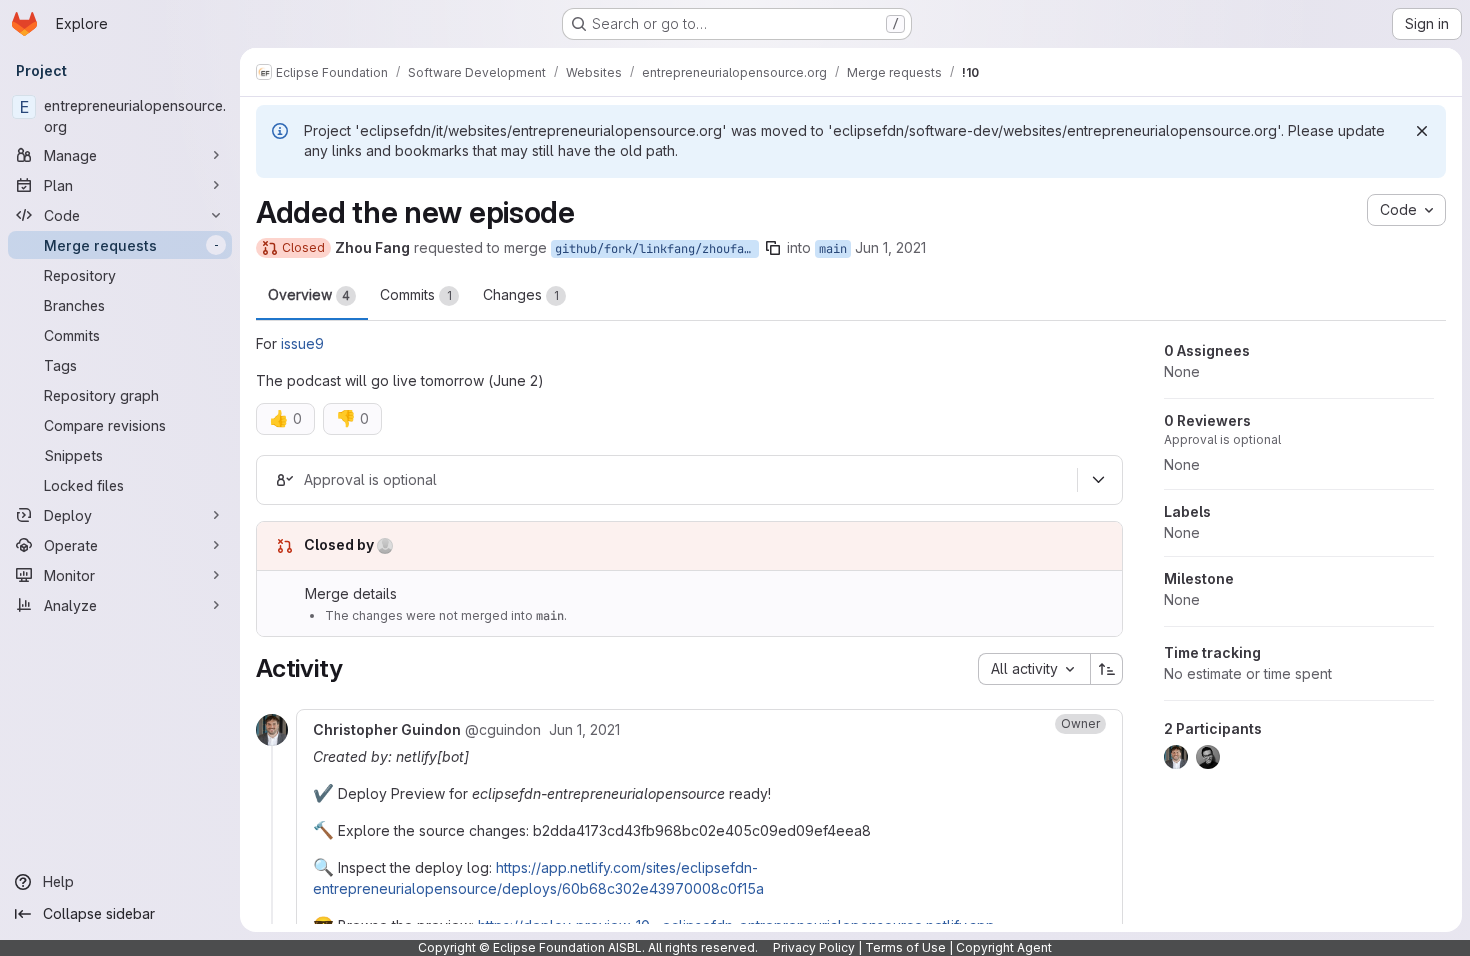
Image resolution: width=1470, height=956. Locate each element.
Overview (309, 294)
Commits (416, 294)
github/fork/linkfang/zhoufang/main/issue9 (657, 249)
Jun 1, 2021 (890, 247)
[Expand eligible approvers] (1098, 480)
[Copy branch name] (773, 248)
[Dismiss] (1422, 131)
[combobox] (1034, 669)
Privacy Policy (814, 947)
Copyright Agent (1004, 947)
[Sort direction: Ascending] (1107, 669)
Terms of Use (905, 947)
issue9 (302, 343)
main (833, 249)
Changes (521, 294)
